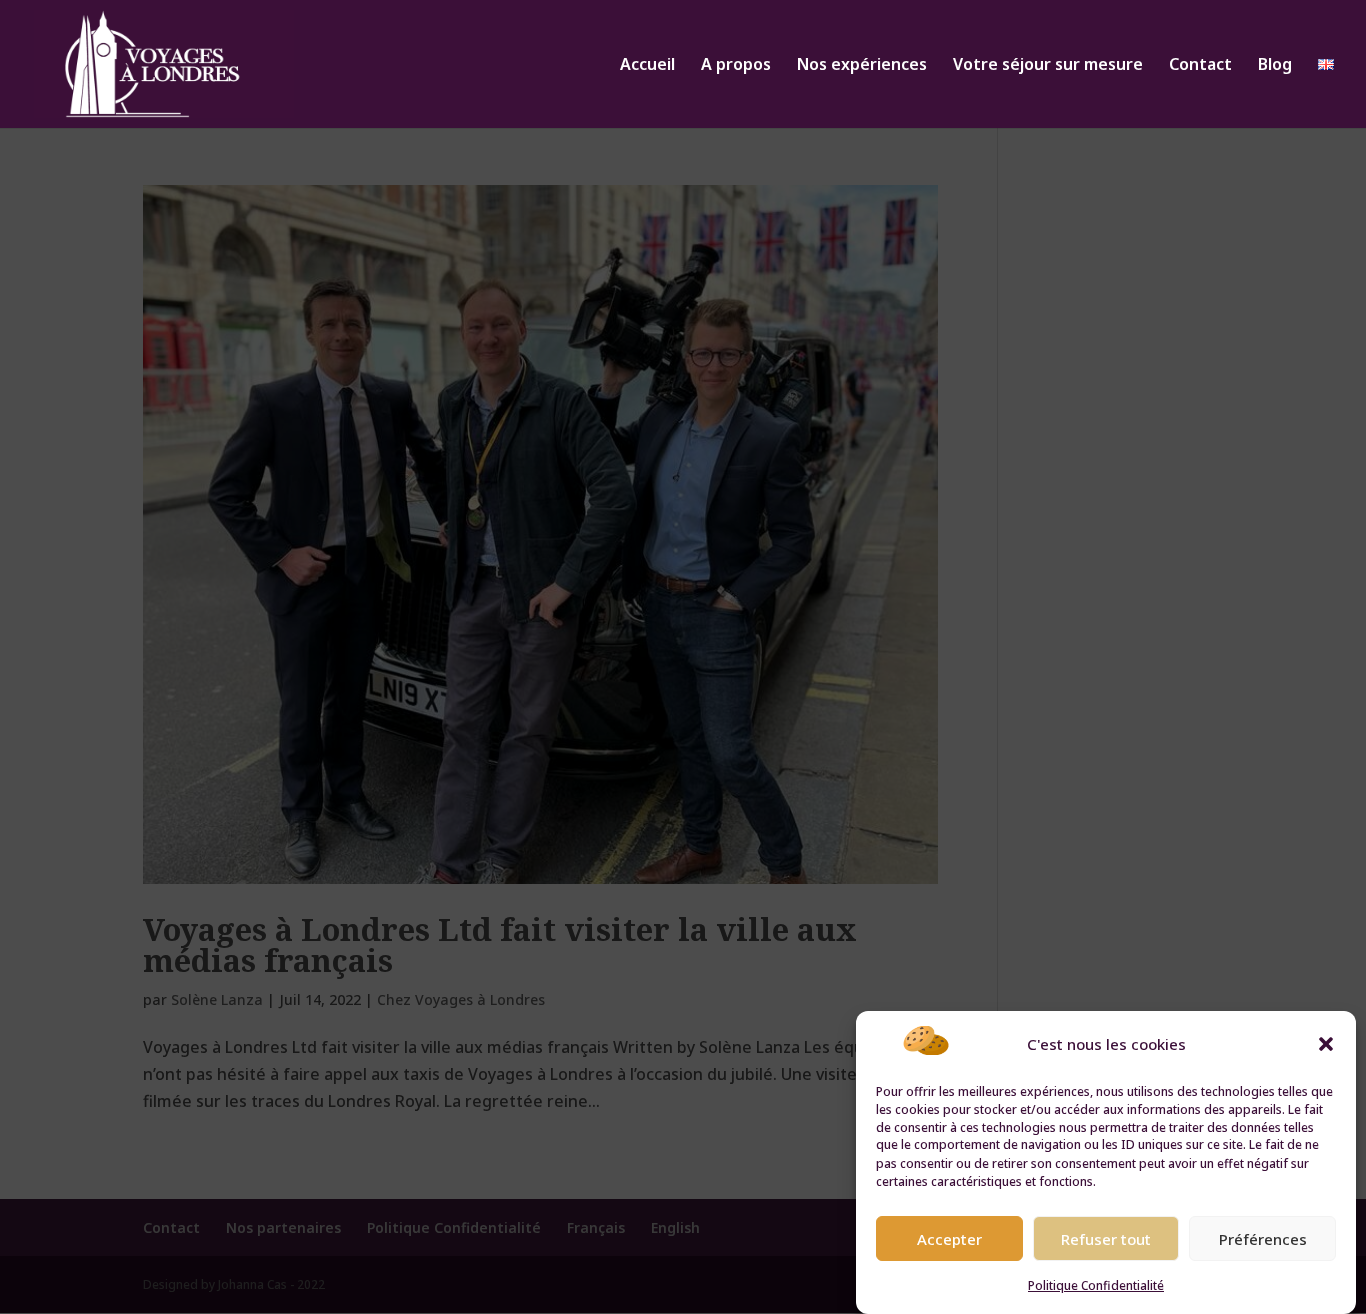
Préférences (1263, 1238)
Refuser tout (1106, 1238)
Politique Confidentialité (1096, 1285)
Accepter (949, 1238)
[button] (1326, 1044)
